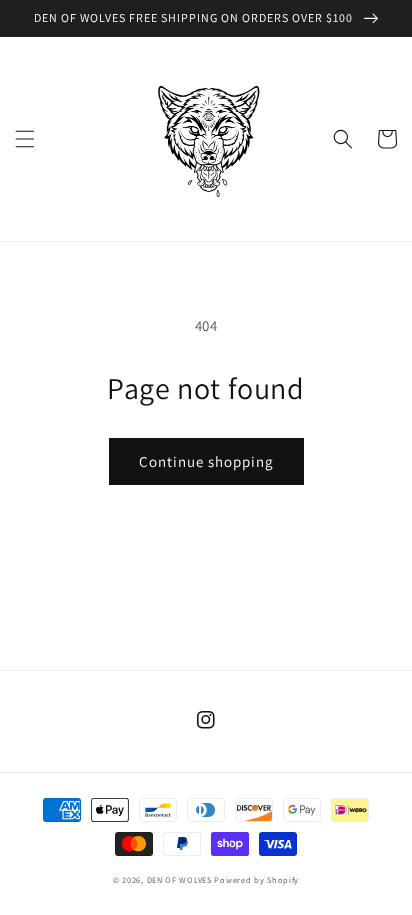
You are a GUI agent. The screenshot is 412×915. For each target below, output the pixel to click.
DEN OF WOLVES (179, 879)
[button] (25, 139)
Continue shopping (206, 461)
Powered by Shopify (256, 879)
